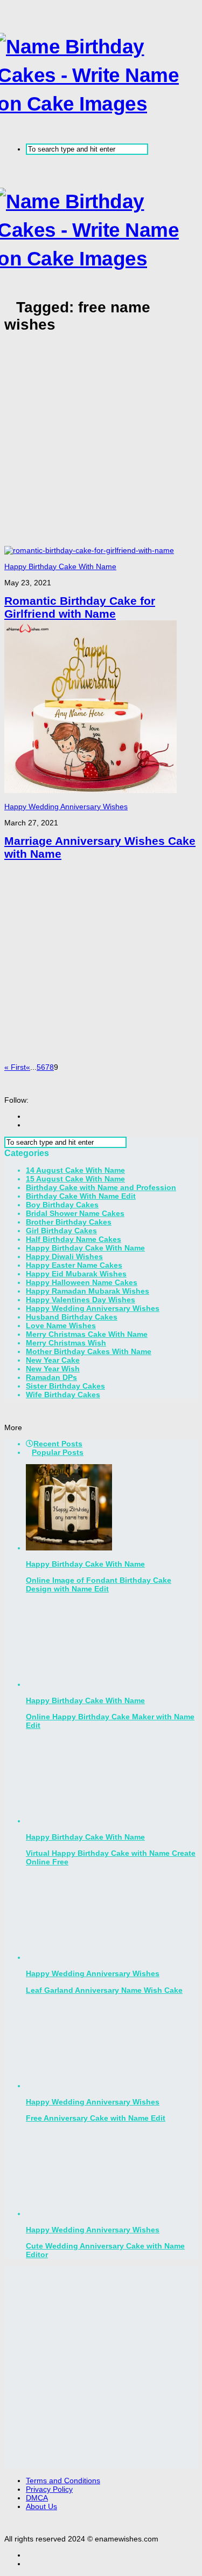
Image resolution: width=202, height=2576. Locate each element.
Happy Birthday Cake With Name (60, 566)
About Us (41, 2506)
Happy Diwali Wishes (64, 1256)
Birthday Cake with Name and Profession (101, 1187)
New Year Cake (53, 1360)
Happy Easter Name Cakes (74, 1265)
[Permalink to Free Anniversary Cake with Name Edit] (69, 2086)
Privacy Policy (49, 2489)
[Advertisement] (101, 445)
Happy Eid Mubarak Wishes (76, 1274)
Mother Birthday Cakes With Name (89, 1351)
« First (15, 1067)
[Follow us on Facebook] (29, 1116)
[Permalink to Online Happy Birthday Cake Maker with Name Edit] (69, 1684)
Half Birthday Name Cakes (74, 1239)
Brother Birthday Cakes (69, 1222)
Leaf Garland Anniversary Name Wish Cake (104, 1990)
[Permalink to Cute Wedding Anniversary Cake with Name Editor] (69, 2213)
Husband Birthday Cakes (72, 1317)
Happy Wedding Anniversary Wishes (66, 807)
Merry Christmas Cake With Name (87, 1334)
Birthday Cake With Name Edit (81, 1196)
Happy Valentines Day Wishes (81, 1300)
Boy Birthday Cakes (62, 1205)
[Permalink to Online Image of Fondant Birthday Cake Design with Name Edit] (69, 1548)
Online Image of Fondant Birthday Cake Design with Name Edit (99, 1584)
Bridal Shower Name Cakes (75, 1213)
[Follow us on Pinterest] (29, 1125)
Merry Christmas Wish (66, 1343)
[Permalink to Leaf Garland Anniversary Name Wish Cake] (69, 1957)
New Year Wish (53, 1369)
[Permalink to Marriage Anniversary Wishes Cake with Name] (90, 790)
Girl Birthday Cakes (61, 1231)
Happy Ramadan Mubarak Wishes (88, 1291)
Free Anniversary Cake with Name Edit (96, 2118)
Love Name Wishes (61, 1325)
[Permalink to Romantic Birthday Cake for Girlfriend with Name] (89, 550)
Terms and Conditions (63, 2481)
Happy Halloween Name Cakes (82, 1282)
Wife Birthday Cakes (63, 1395)
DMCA (37, 2498)
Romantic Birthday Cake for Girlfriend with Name (80, 607)
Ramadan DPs (51, 1377)
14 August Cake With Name (75, 1170)
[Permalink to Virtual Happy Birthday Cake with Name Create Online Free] (69, 1821)
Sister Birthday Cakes (65, 1386)
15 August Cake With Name (75, 1179)
